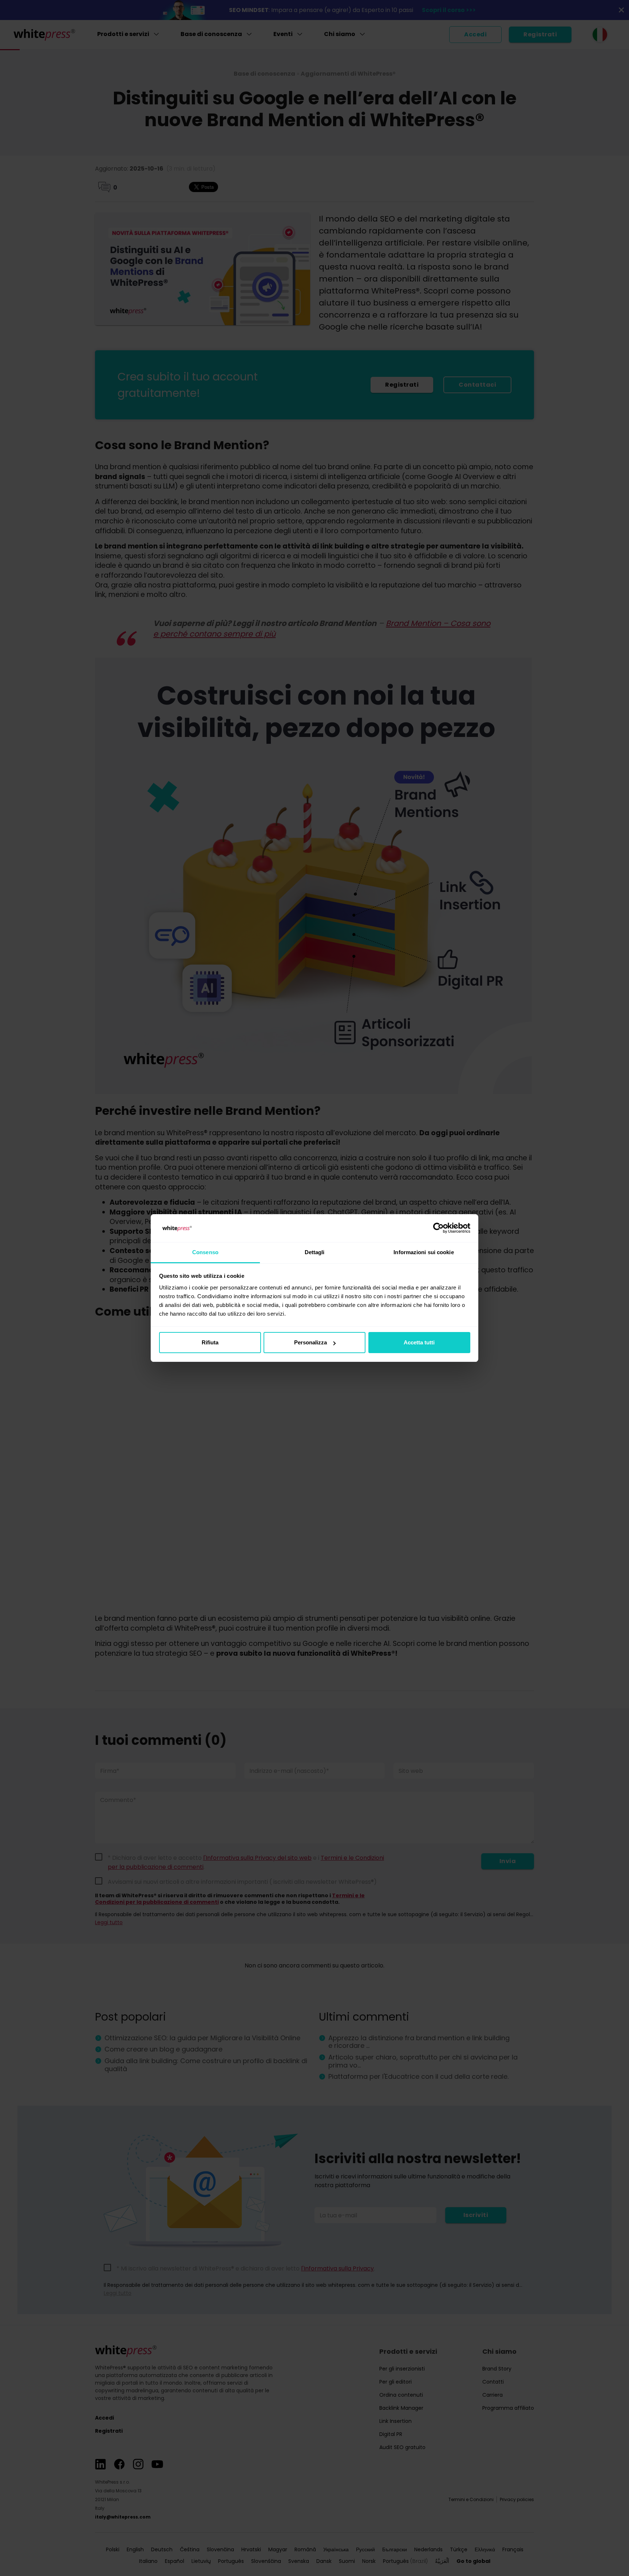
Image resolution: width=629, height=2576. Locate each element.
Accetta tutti (419, 1342)
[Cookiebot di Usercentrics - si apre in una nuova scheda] (438, 1228)
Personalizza (310, 1342)
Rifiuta (210, 1342)
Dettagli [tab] (315, 1252)
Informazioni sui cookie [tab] (424, 1252)
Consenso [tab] (205, 1252)
